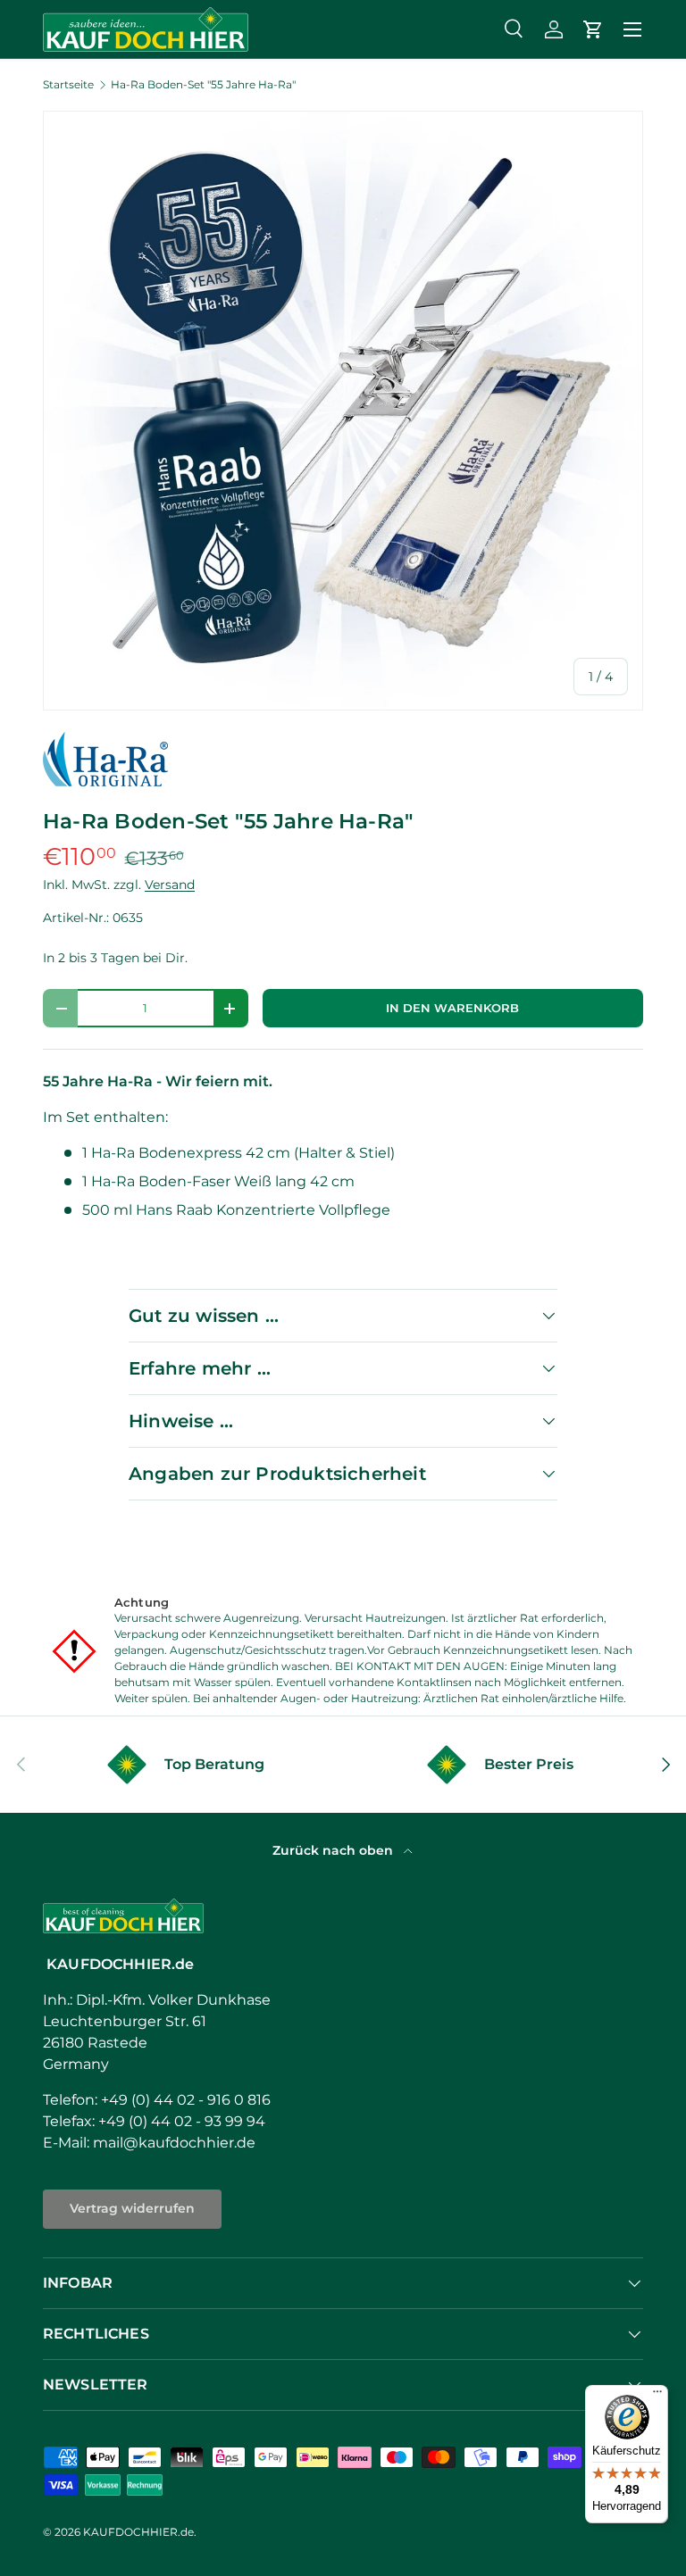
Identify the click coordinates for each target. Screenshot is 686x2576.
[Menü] (657, 2396)
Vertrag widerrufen (132, 2208)
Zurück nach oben (335, 1850)
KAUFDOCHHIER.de (138, 2532)
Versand (170, 885)
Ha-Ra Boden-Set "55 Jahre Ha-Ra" (203, 85)
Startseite (68, 85)
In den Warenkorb (452, 1008)
